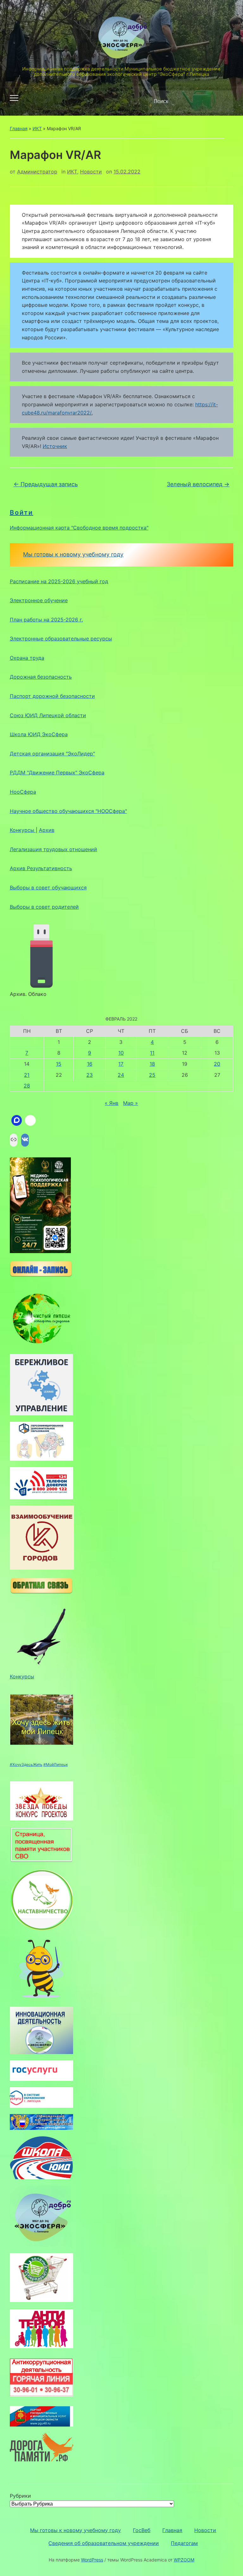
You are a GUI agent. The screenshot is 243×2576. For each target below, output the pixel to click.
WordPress (92, 2560)
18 (152, 1064)
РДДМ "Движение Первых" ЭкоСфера (57, 773)
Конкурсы (23, 830)
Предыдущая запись (46, 484)
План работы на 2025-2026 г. (46, 620)
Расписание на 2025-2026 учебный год (59, 581)
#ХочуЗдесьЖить (26, 1764)
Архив (47, 830)
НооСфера (23, 792)
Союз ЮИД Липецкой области (48, 715)
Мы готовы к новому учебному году (73, 554)
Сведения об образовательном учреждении (104, 2543)
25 (152, 1075)
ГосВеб (142, 2530)
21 (27, 1075)
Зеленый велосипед (198, 484)
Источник (55, 446)
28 (27, 1086)
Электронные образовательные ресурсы (61, 639)
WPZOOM (184, 2560)
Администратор (37, 172)
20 (217, 1064)
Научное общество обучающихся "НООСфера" (68, 811)
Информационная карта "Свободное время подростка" (79, 528)
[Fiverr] (30, 1120)
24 (121, 1075)
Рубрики (20, 2496)
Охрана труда (27, 658)
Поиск (223, 101)
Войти (22, 512)
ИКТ (37, 128)
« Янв (112, 1103)
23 (90, 1075)
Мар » (131, 1103)
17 (121, 1064)
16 (90, 1064)
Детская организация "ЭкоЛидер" (52, 754)
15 (59, 1064)
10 (121, 1053)
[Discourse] (17, 1120)
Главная (19, 128)
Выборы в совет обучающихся (48, 888)
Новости (91, 172)
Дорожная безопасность (41, 677)
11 (152, 1053)
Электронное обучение (39, 600)
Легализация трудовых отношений (53, 849)
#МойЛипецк (56, 1764)
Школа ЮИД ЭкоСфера (39, 734)
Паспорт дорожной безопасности (52, 696)
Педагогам (184, 2543)
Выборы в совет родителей (44, 907)
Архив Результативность (41, 868)
